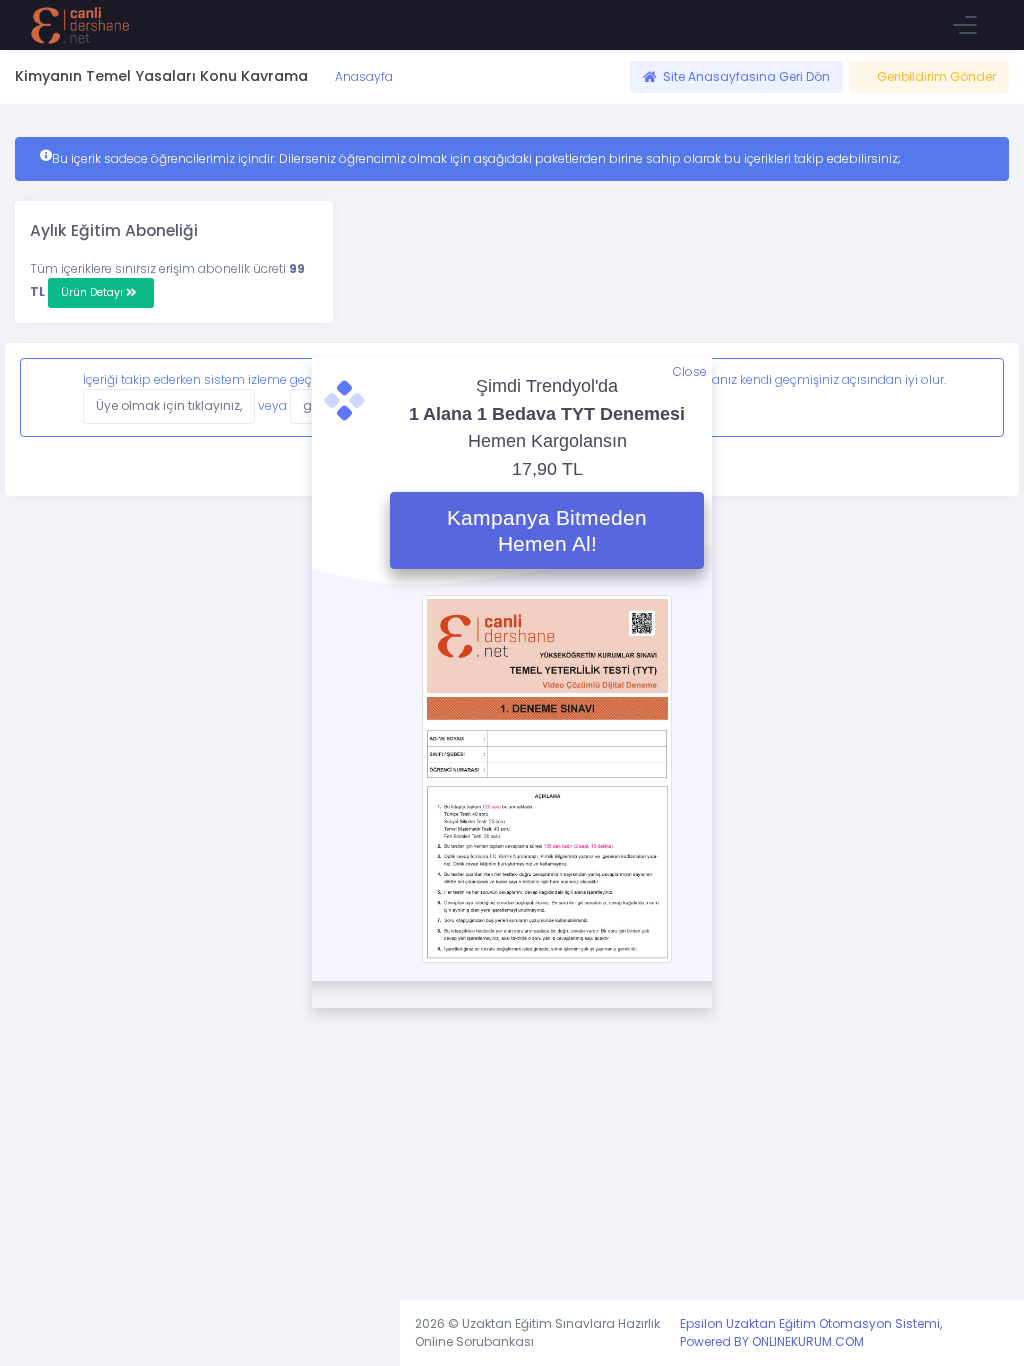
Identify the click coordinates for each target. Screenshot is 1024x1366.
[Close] (972, 397)
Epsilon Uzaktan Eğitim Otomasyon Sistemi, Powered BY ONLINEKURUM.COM (811, 1332)
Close (690, 371)
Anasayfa (362, 76)
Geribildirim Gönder (936, 76)
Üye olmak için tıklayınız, (169, 405)
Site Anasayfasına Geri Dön (746, 76)
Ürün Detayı (93, 292)
